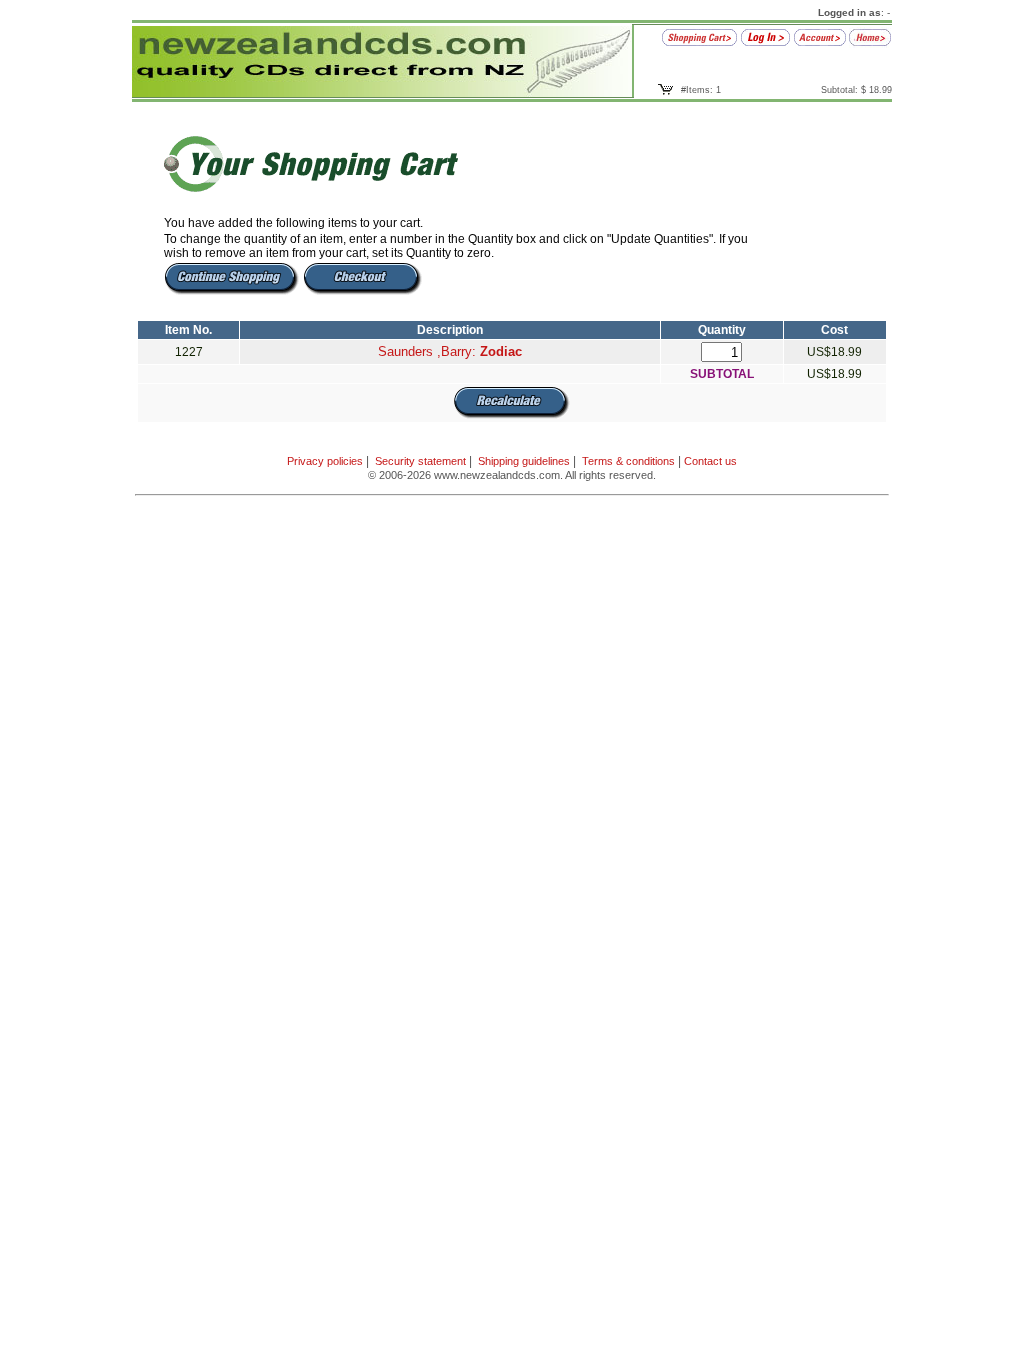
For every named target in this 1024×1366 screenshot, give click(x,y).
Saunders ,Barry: (450, 351)
